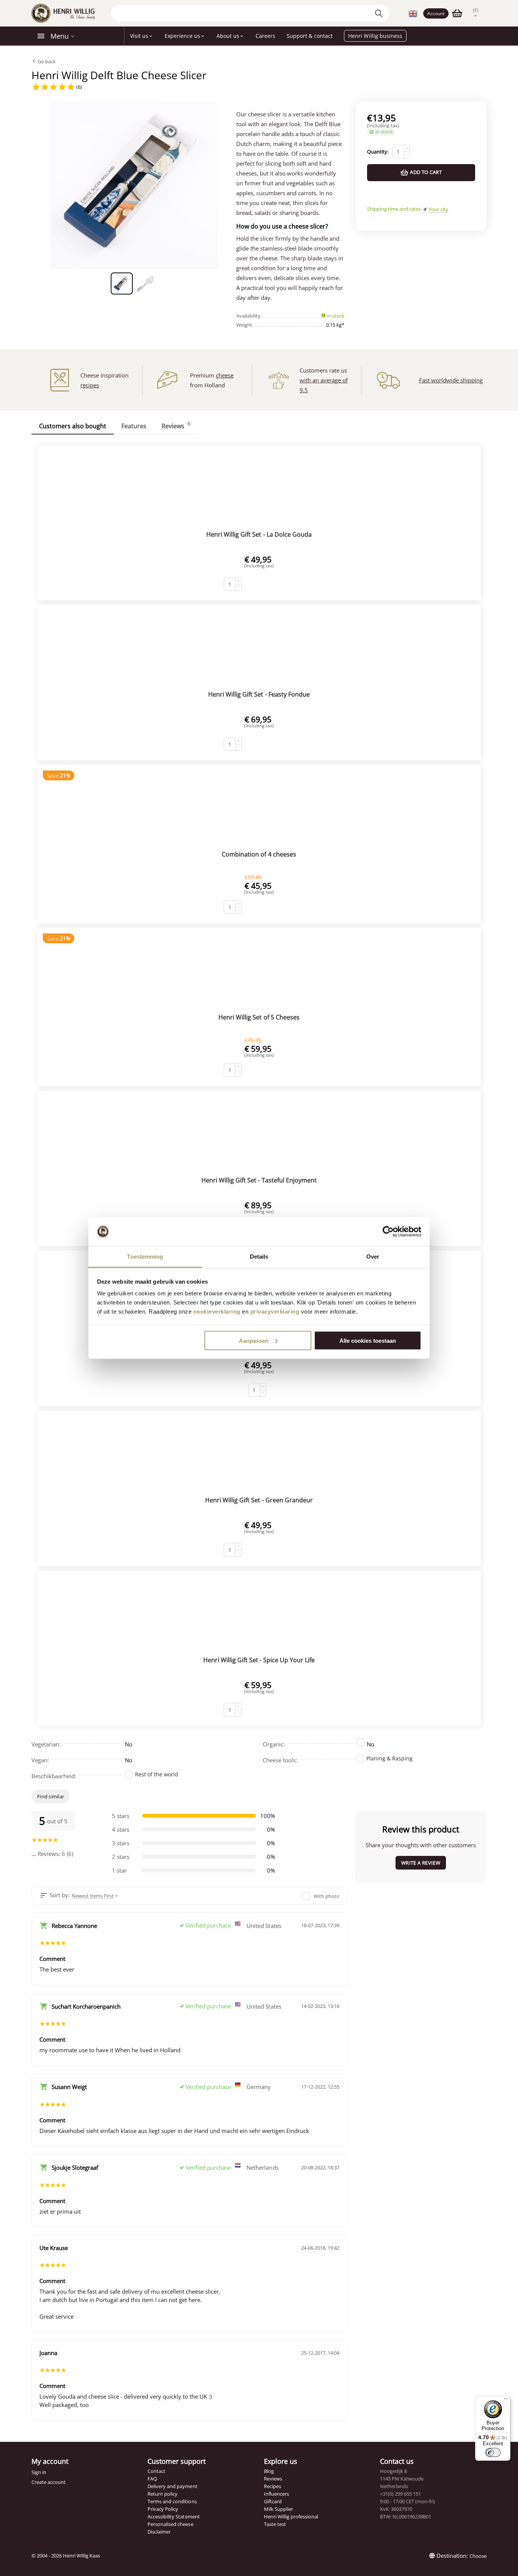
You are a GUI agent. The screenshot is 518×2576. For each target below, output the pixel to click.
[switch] (493, 2452)
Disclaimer (159, 2532)
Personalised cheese (170, 2524)
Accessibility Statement (173, 2516)
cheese (225, 375)
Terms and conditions (172, 2501)
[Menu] (506, 2401)
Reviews (273, 2479)
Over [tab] (373, 1257)
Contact (156, 2471)
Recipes (272, 2486)
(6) (78, 87)
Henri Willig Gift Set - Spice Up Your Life (259, 1660)
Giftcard (273, 2501)
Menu (60, 36)
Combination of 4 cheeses (259, 854)
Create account (49, 2482)
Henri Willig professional (291, 2516)
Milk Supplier (279, 2509)
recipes (90, 385)
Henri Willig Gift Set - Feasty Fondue (259, 694)
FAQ (152, 2479)
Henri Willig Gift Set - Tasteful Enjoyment (259, 1180)
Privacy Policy (163, 2509)
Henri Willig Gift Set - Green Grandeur (259, 1500)
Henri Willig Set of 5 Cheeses (259, 1017)
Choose (478, 2556)
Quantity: (378, 152)
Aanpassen (254, 1340)
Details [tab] (259, 1257)
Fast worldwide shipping (451, 380)
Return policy (162, 2494)
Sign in (39, 2472)
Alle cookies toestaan (368, 1340)
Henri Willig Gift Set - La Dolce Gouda (259, 534)
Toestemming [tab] (145, 1257)
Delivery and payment (172, 2486)
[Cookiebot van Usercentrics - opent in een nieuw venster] (388, 1232)
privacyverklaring (275, 1311)
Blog (269, 2471)
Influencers (276, 2494)
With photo (326, 1896)
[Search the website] (380, 13)
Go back (46, 61)
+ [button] (407, 148)
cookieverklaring (217, 1311)
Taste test (275, 2524)
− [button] (407, 155)
